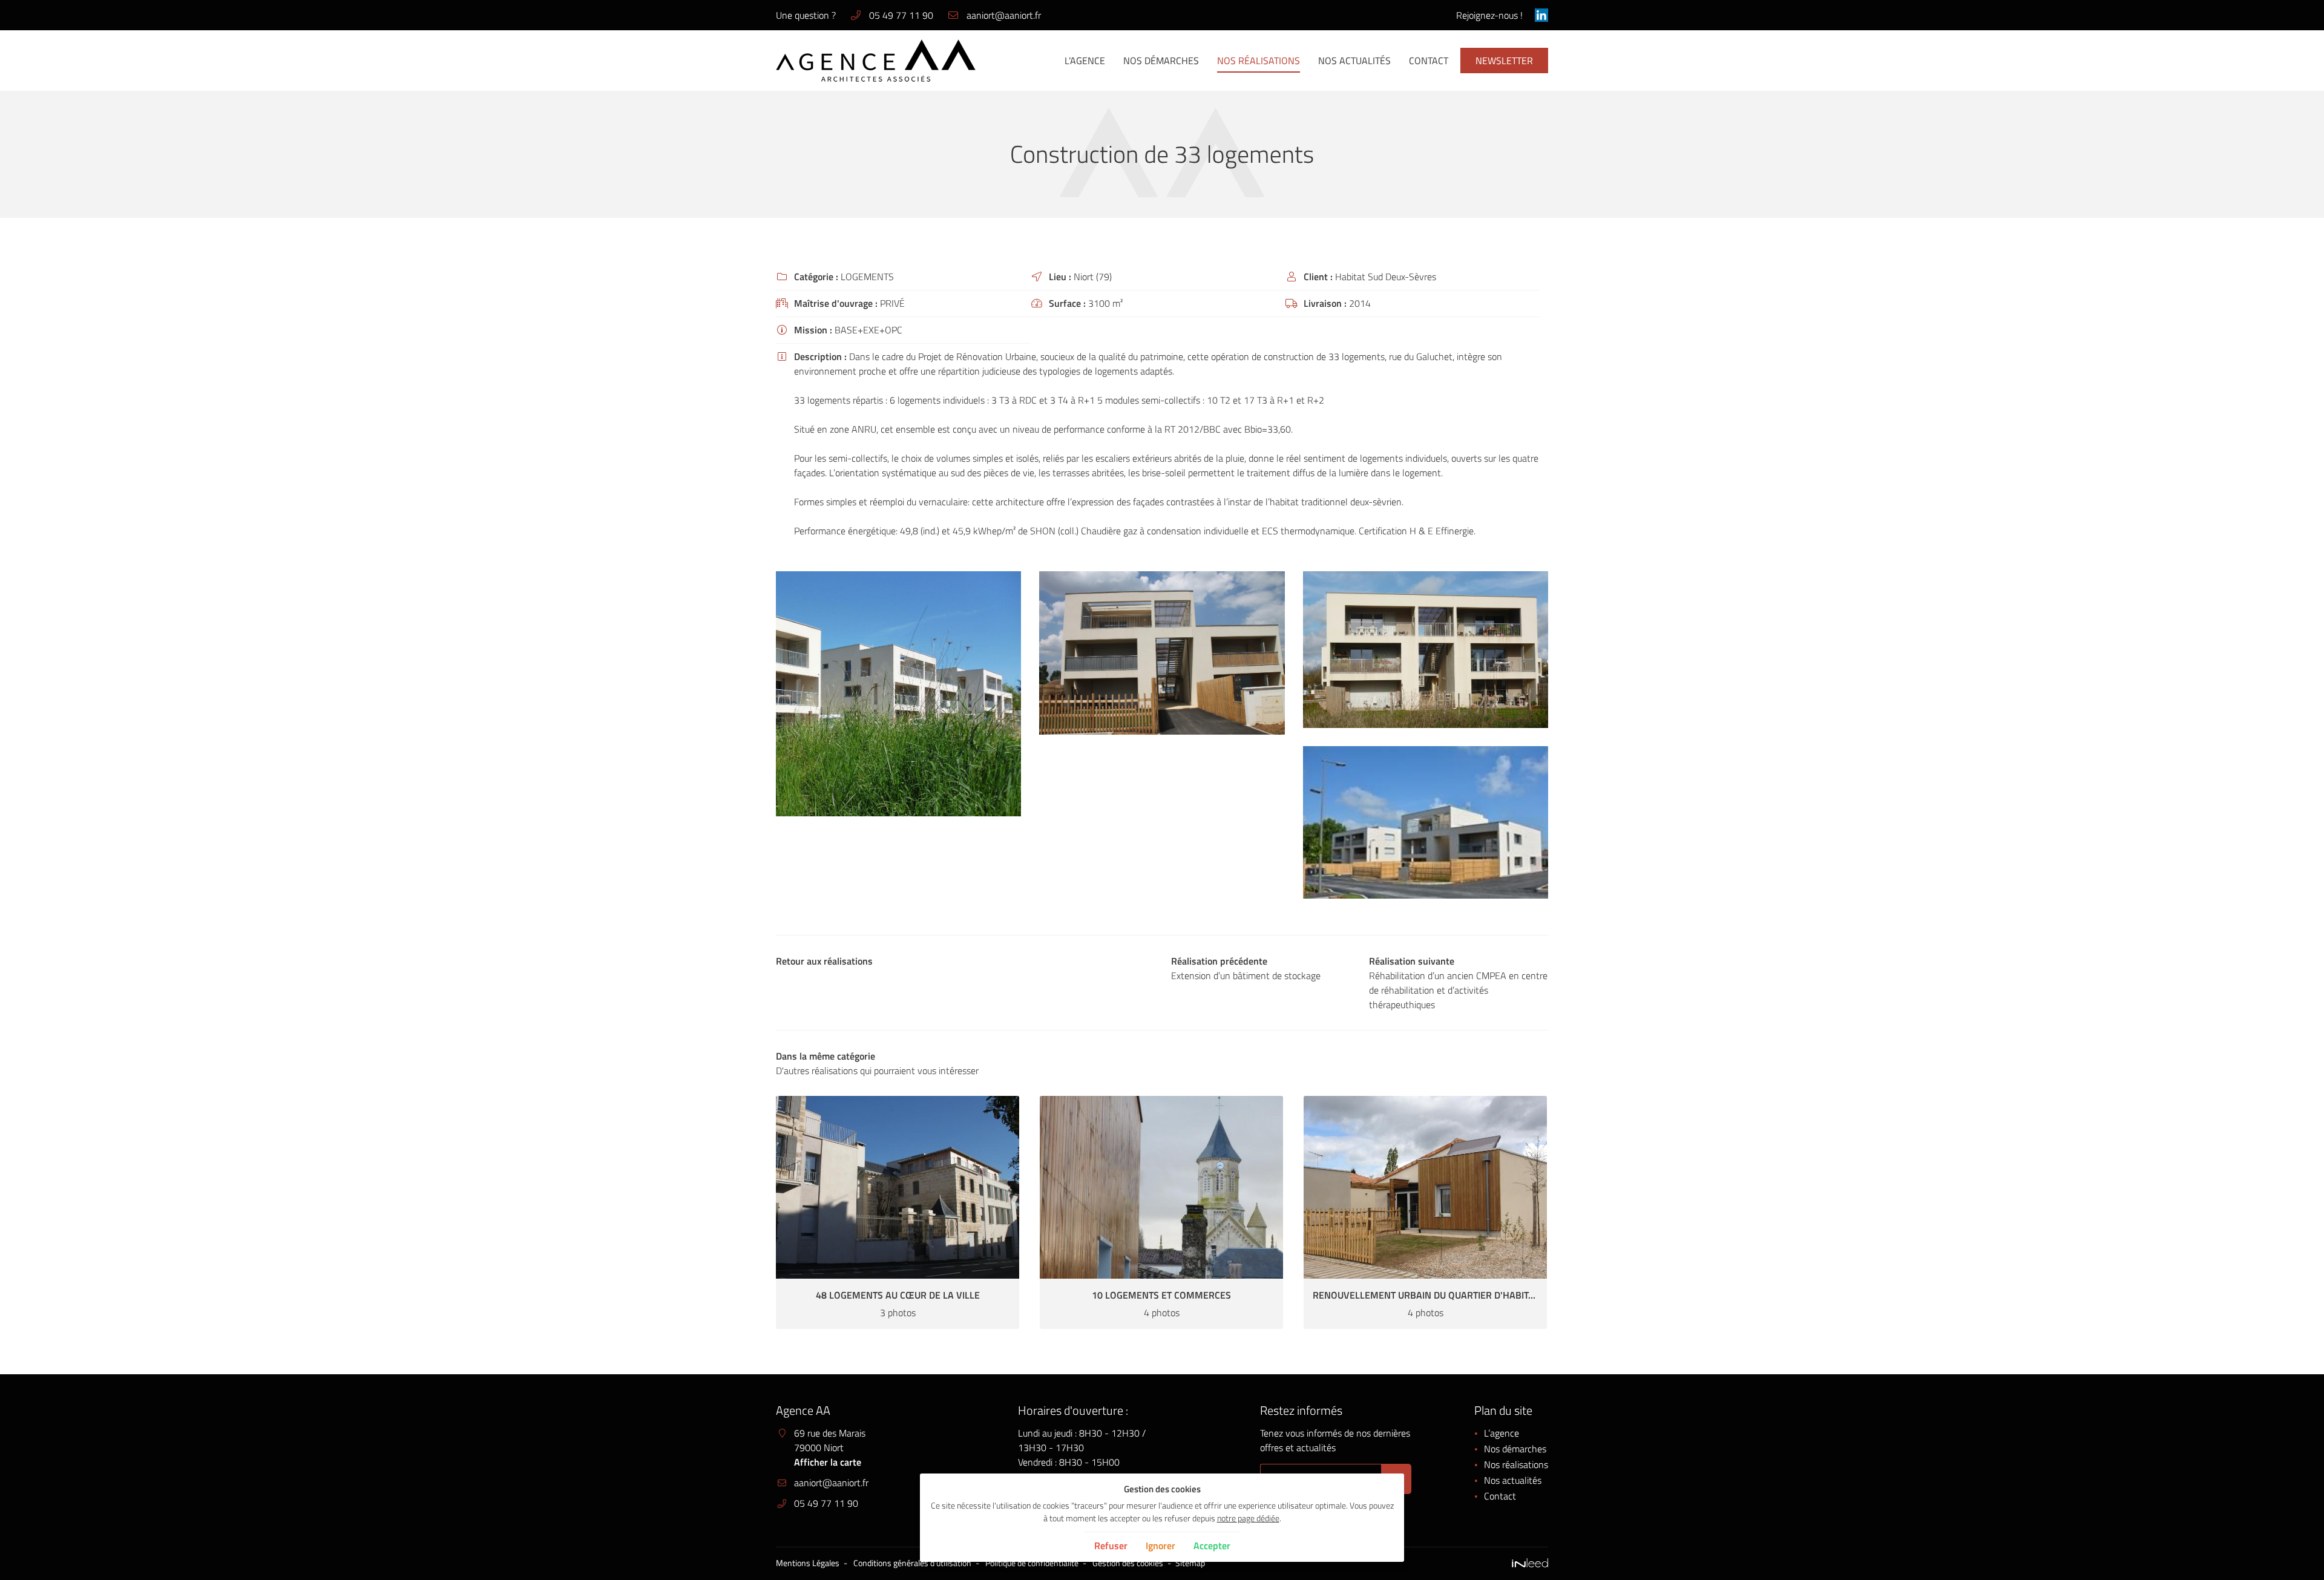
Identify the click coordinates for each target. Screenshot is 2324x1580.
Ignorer (1160, 1546)
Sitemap (1190, 1563)
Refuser (1111, 1546)
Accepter (1212, 1546)
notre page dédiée (1248, 1518)
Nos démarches (1161, 61)
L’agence (1085, 61)
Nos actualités (1354, 61)
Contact (1429, 61)
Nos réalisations (1259, 61)
